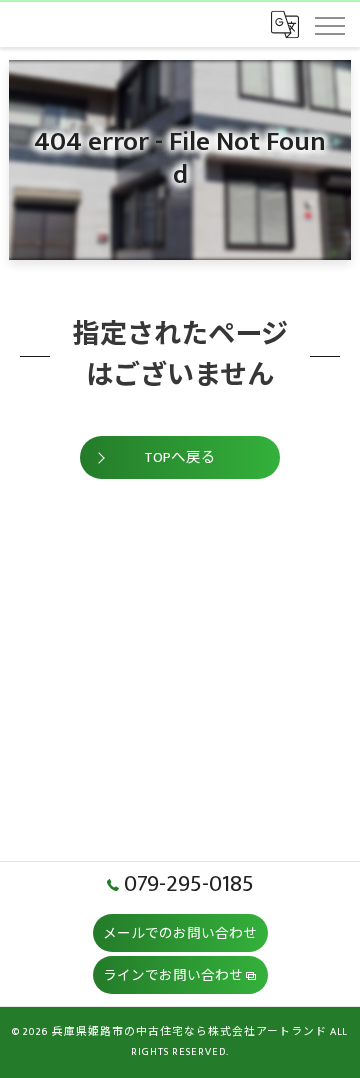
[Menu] (329, 24)
